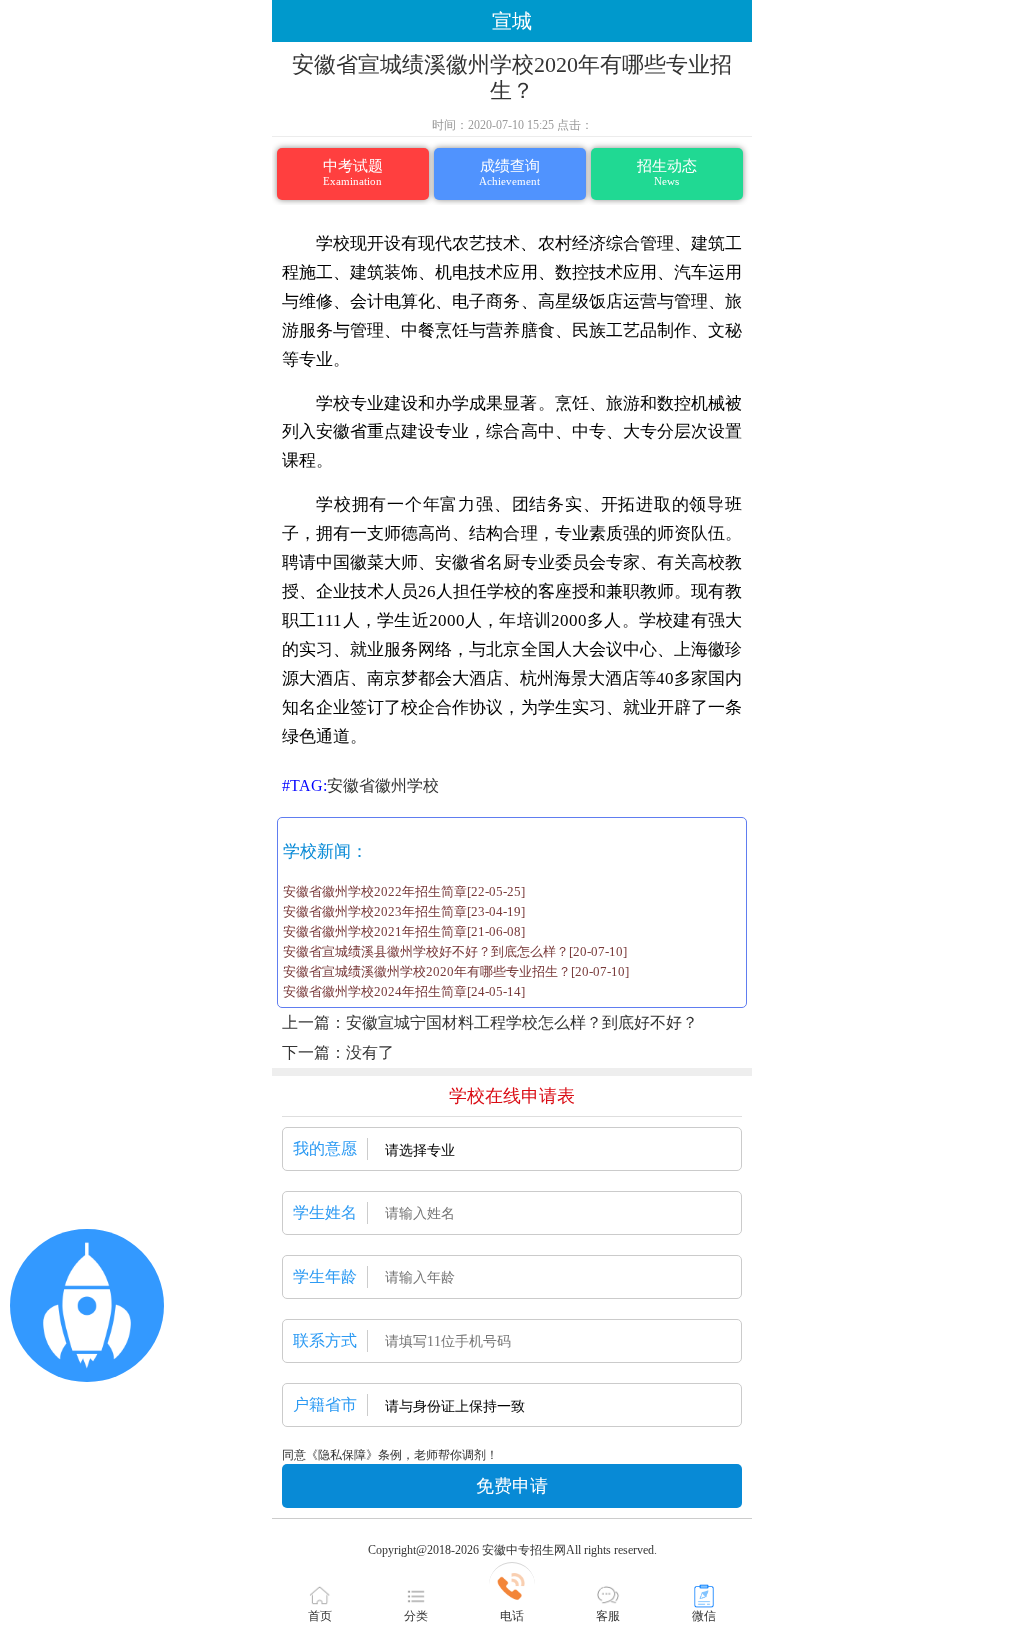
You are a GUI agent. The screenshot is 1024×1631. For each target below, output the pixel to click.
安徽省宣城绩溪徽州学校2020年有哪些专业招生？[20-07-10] (456, 971)
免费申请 (512, 1486)
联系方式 (325, 1340)
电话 (512, 1616)
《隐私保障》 (342, 1455)
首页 (320, 1616)
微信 (704, 1616)
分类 (416, 1616)
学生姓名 (325, 1212)
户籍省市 (325, 1404)
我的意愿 (325, 1148)
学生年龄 (325, 1276)
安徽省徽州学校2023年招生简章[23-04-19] (404, 911)
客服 (608, 1616)
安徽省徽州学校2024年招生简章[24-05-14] (404, 991)
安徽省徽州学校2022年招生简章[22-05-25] (404, 891)
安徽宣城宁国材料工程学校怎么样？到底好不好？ (522, 1022)
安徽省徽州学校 (383, 785)
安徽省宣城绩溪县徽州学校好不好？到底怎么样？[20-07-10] (455, 951)
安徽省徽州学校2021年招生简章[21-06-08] (404, 931)
